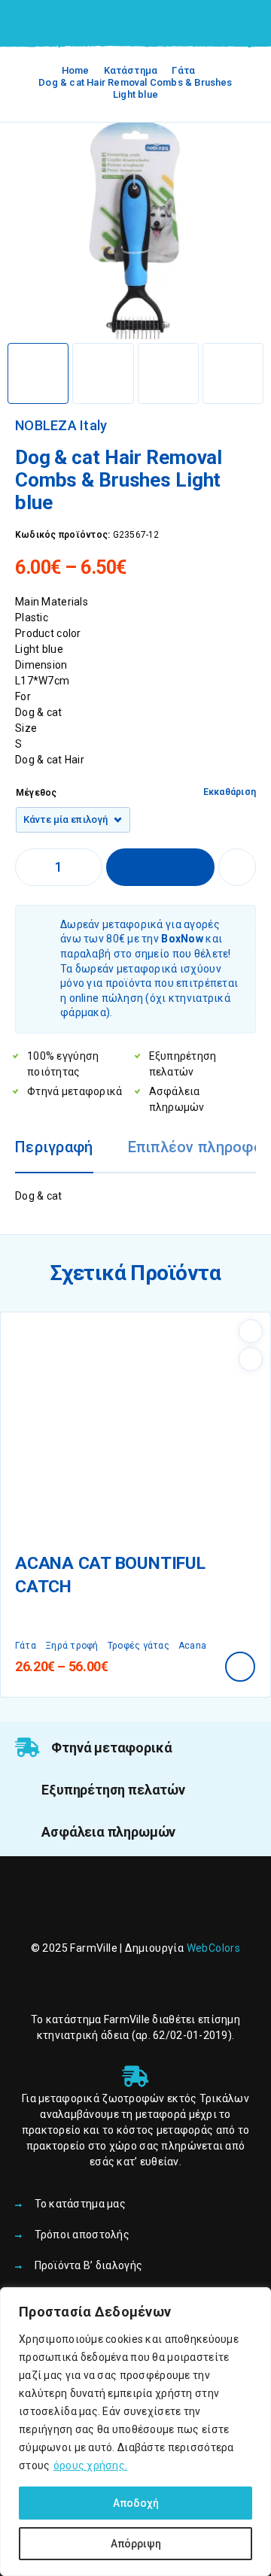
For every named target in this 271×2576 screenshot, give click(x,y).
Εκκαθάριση (230, 792)
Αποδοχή (136, 2503)
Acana (192, 1646)
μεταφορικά (69, 2098)
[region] (135, 2432)
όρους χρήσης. (91, 2465)
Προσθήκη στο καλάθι (160, 867)
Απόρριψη (136, 2544)
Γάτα (183, 70)
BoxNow (182, 939)
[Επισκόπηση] (251, 1359)
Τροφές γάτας (139, 1646)
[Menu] (32, 23)
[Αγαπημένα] (237, 867)
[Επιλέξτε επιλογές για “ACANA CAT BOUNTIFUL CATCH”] (240, 1667)
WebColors (214, 1948)
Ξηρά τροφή (72, 1646)
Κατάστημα (131, 70)
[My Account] (224, 24)
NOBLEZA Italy (61, 426)
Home (76, 70)
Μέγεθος (37, 793)
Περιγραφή (54, 1147)
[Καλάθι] (249, 23)
